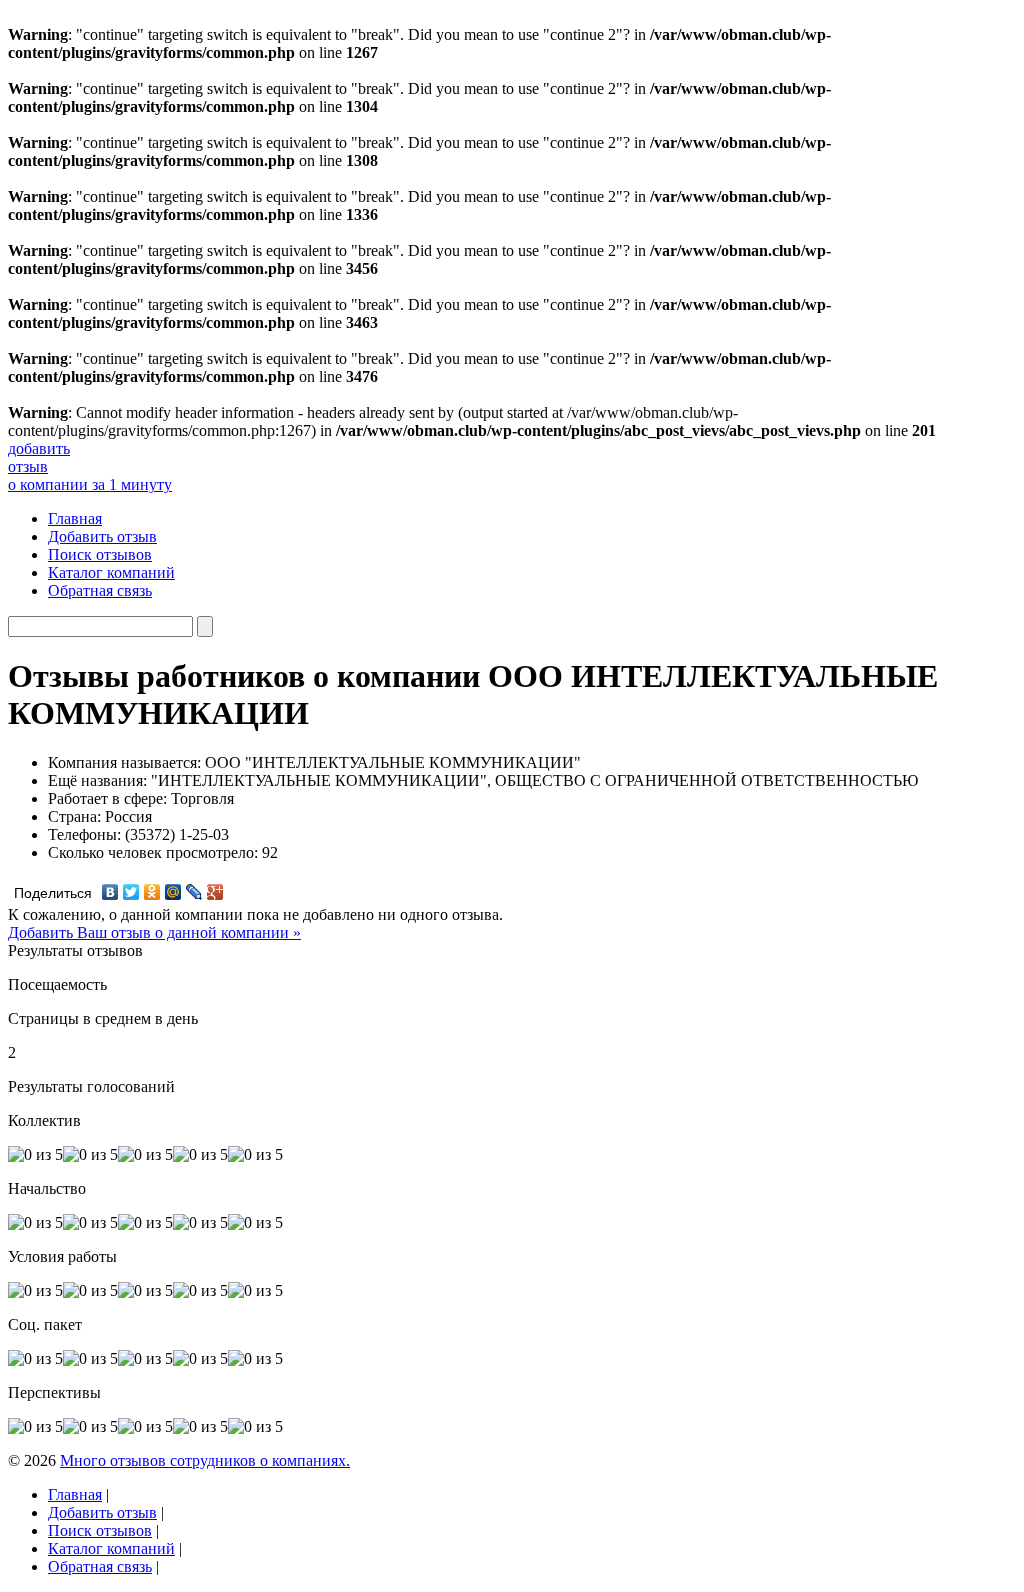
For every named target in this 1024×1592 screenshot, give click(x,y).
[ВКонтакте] (110, 892)
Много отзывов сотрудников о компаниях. (205, 1460)
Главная (75, 518)
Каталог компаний (111, 572)
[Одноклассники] (152, 892)
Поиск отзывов (100, 554)
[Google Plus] (215, 892)
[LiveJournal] (194, 892)
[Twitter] (131, 892)
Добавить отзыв (102, 536)
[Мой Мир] (173, 892)
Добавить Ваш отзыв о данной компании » (154, 932)
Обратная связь (100, 590)
